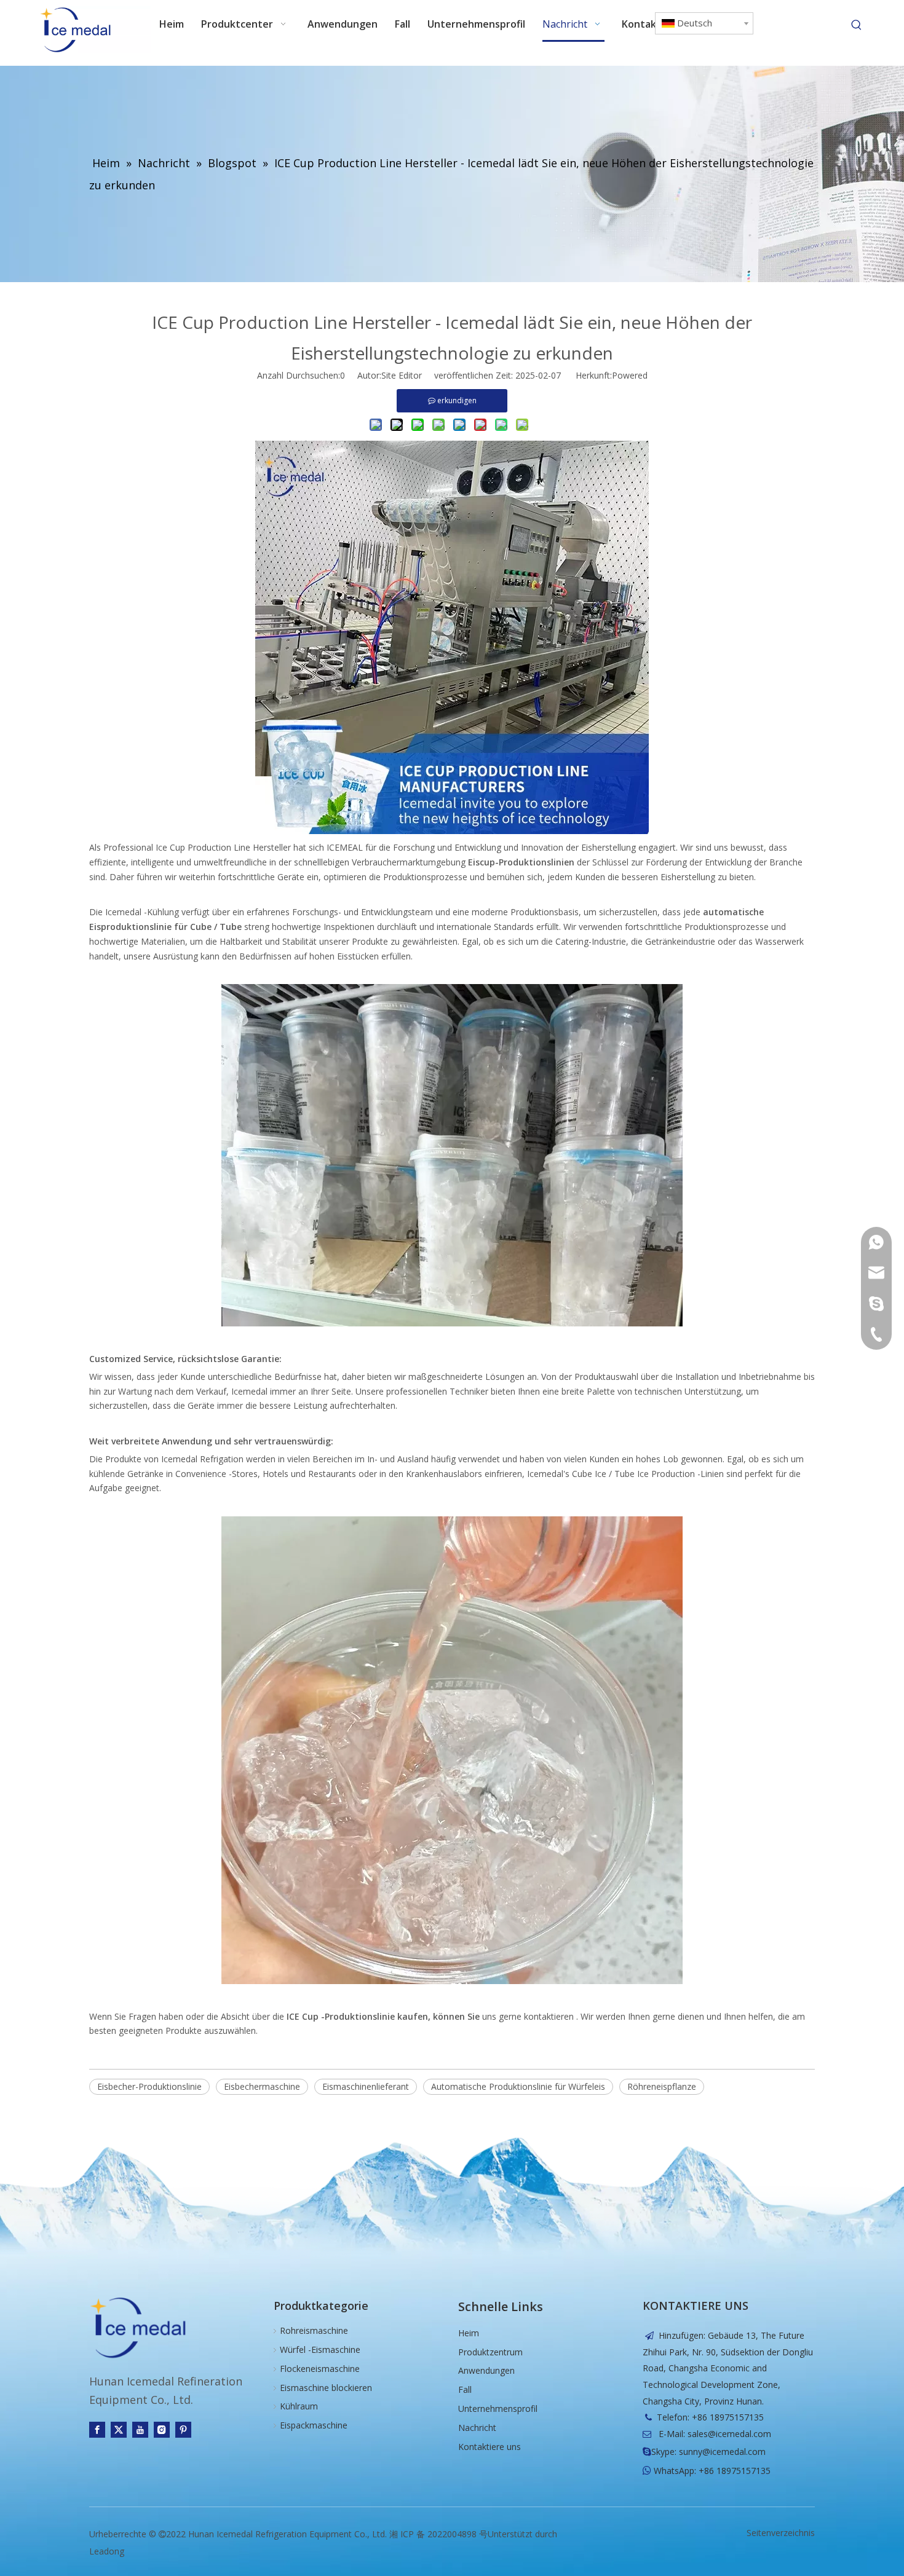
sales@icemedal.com (729, 2434)
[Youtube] (140, 2430)
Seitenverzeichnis (781, 2533)
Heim (469, 2333)
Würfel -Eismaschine (320, 2350)
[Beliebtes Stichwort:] (857, 25)
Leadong (107, 2551)
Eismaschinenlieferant (366, 2086)
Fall (465, 2389)
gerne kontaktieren (537, 2016)
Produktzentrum (490, 2352)
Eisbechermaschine (262, 2086)
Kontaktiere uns (490, 2447)
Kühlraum (299, 2406)
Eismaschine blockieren (326, 2388)
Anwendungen (486, 2370)
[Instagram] (162, 2430)
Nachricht (477, 2428)
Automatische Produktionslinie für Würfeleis (518, 2086)
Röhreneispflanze (662, 2086)
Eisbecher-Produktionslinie (149, 2086)
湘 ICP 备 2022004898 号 (438, 2534)
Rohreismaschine (314, 2330)
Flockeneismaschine (320, 2369)
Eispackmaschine (314, 2425)
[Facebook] (97, 2430)
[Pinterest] (183, 2430)
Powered (630, 375)
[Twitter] (119, 2430)
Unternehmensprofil (498, 2409)
